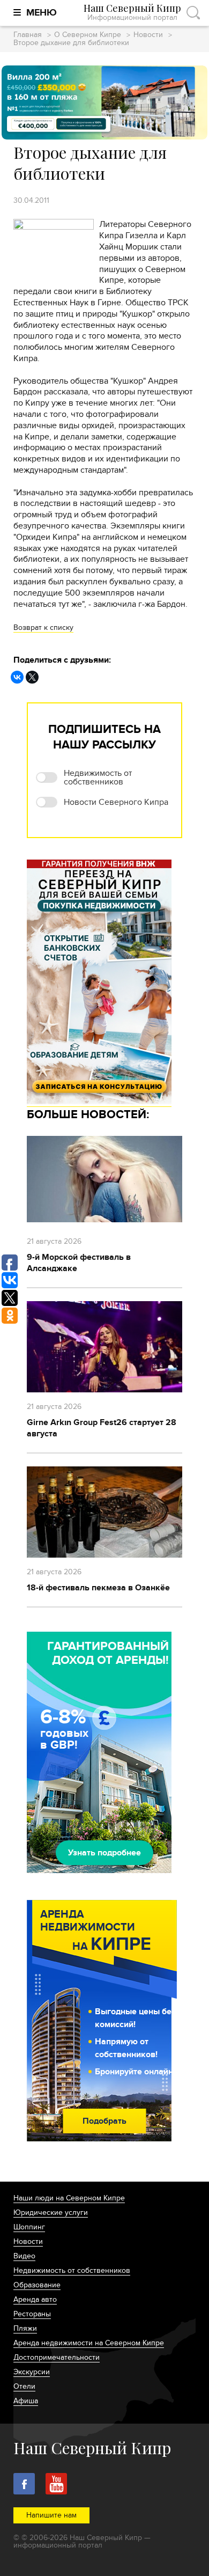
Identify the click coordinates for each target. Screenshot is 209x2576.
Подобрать (104, 2121)
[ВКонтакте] (17, 677)
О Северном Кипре (88, 35)
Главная (28, 35)
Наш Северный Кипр (132, 13)
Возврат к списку (43, 628)
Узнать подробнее (104, 1853)
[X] (32, 677)
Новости (148, 35)
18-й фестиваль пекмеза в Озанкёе (98, 1588)
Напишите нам (51, 2515)
